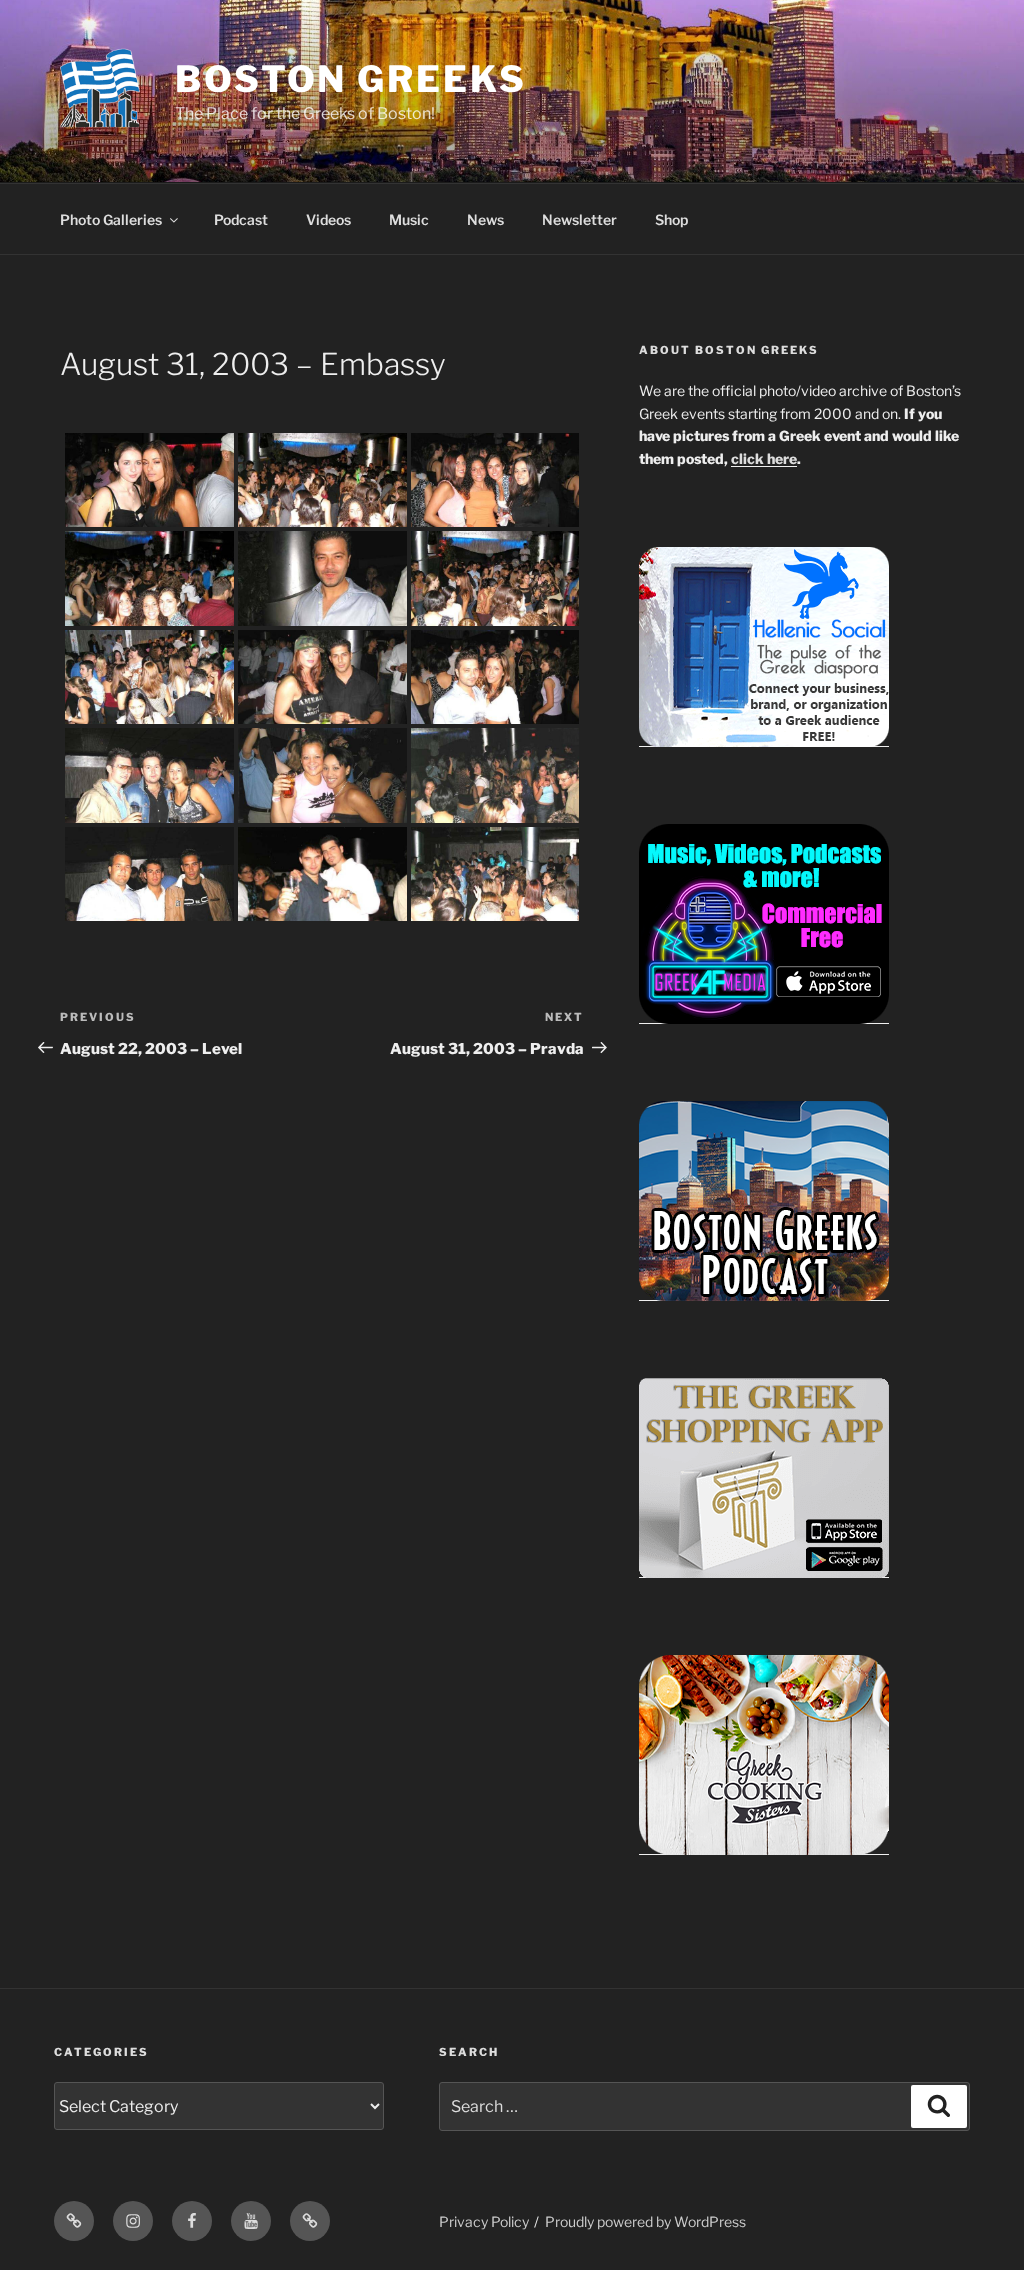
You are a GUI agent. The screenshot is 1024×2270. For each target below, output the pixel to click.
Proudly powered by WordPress (645, 2221)
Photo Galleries (111, 219)
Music (409, 219)
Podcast (241, 219)
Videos (328, 219)
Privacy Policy (484, 2221)
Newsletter (579, 219)
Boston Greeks (350, 79)
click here (764, 458)
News (485, 219)
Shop (671, 219)
